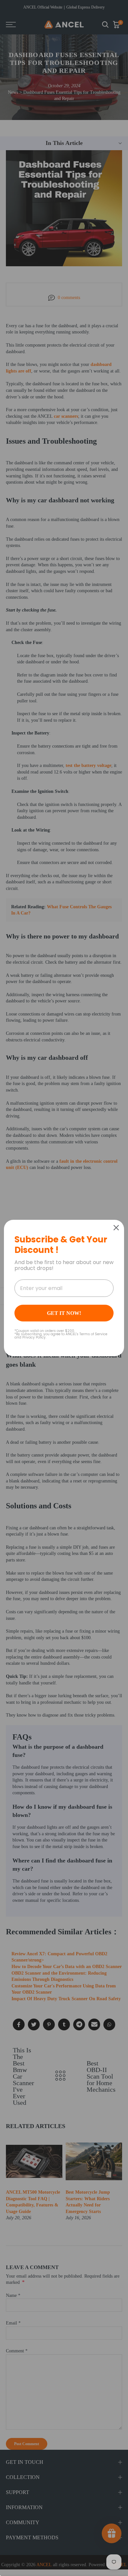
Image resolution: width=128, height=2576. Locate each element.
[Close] (116, 1228)
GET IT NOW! (64, 1313)
